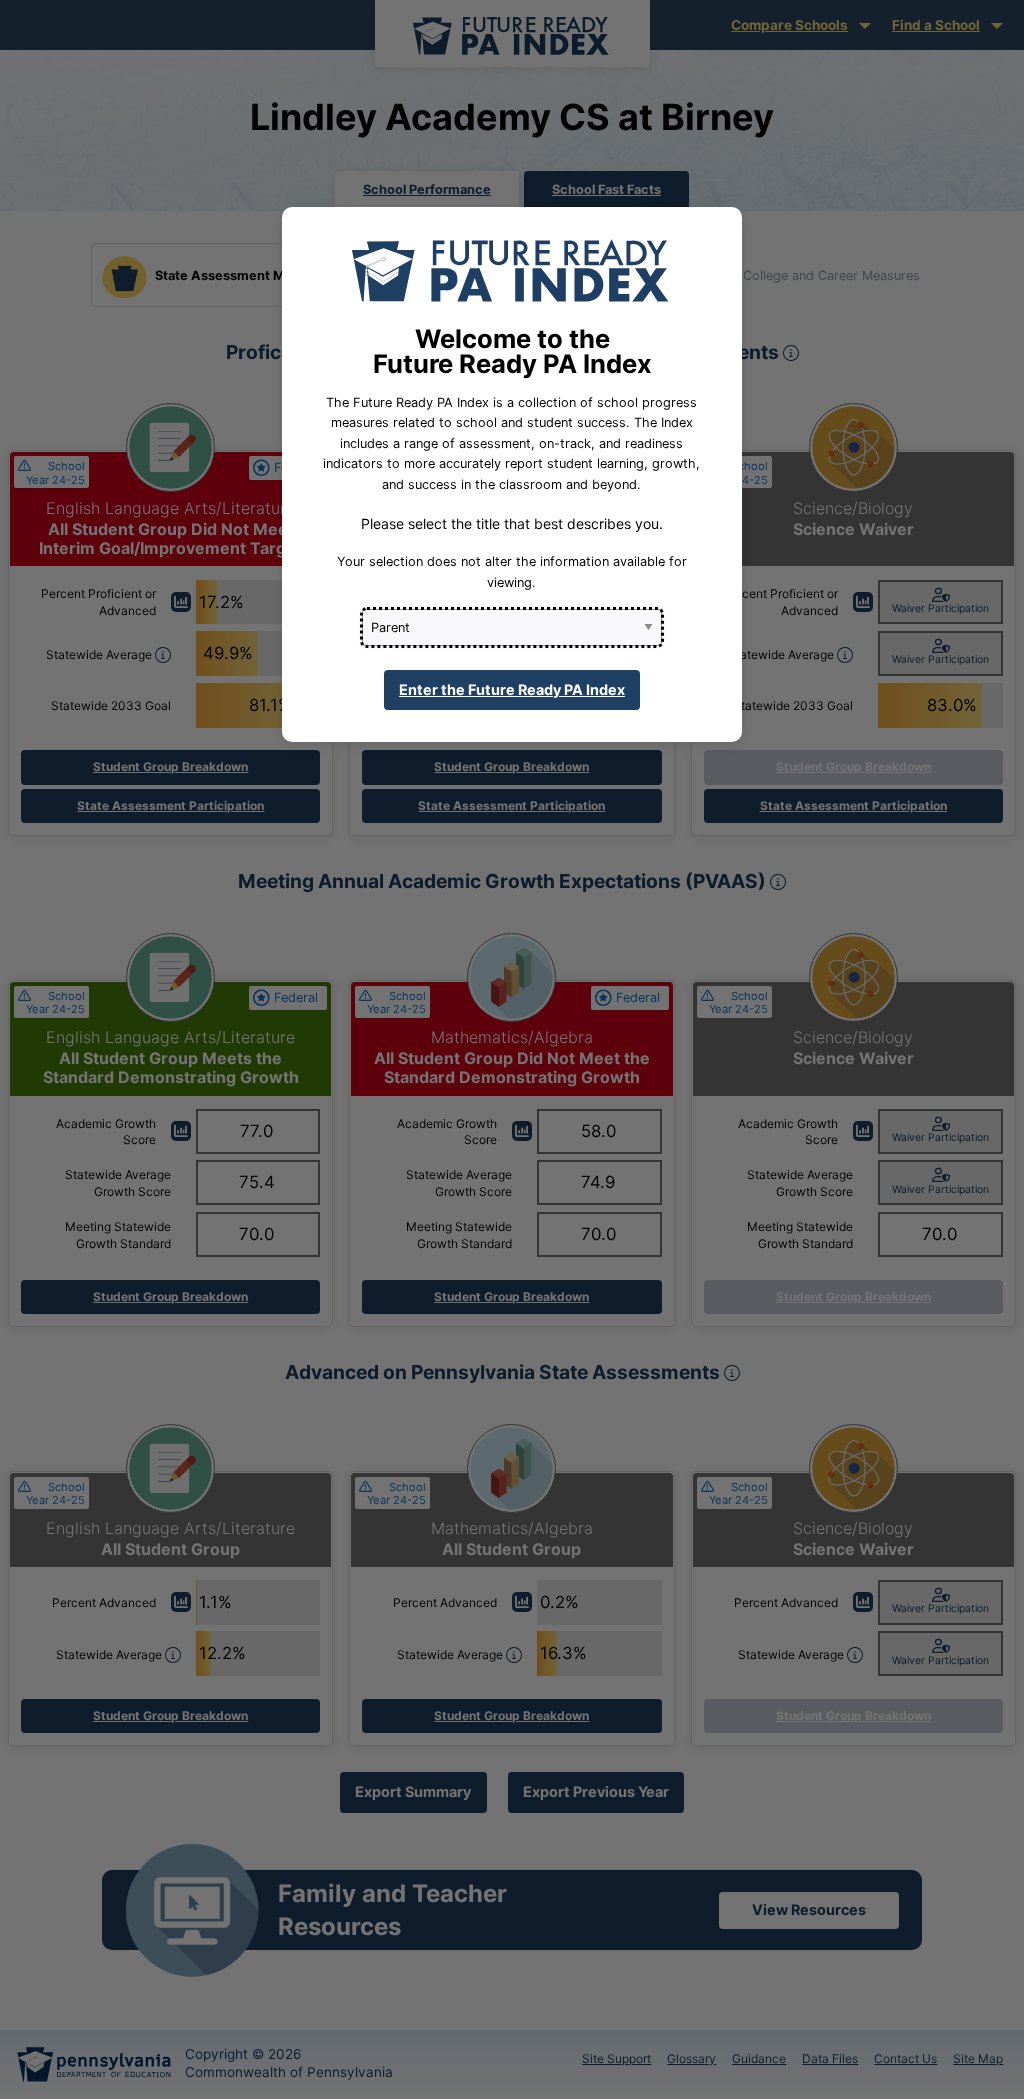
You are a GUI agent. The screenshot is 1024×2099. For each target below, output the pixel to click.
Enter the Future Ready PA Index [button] (512, 689)
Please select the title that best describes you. (512, 523)
